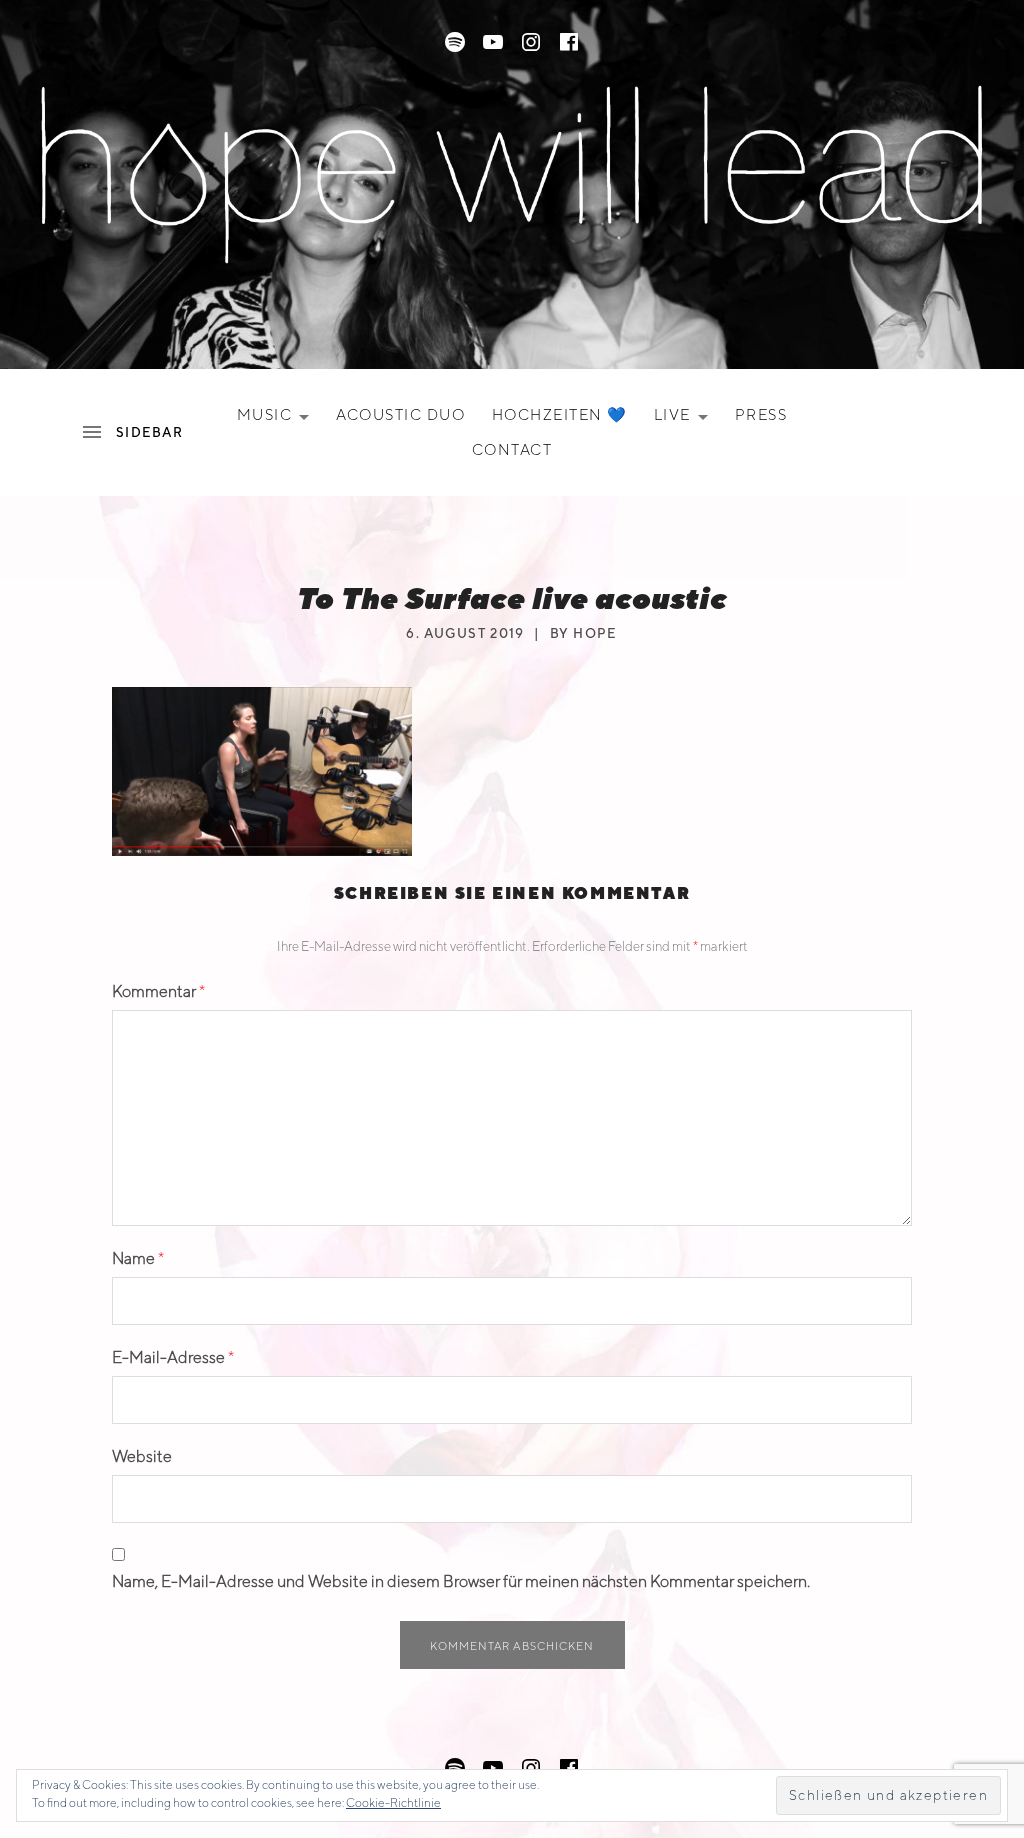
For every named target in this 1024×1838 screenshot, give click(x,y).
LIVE (687, 419)
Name (138, 1258)
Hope (595, 633)
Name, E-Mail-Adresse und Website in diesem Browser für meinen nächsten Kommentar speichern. (461, 1581)
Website (142, 1456)
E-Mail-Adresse (173, 1357)
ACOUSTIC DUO (400, 414)
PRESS (761, 414)
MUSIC (279, 419)
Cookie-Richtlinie (393, 1802)
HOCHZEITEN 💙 (560, 414)
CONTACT (512, 449)
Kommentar (158, 991)
